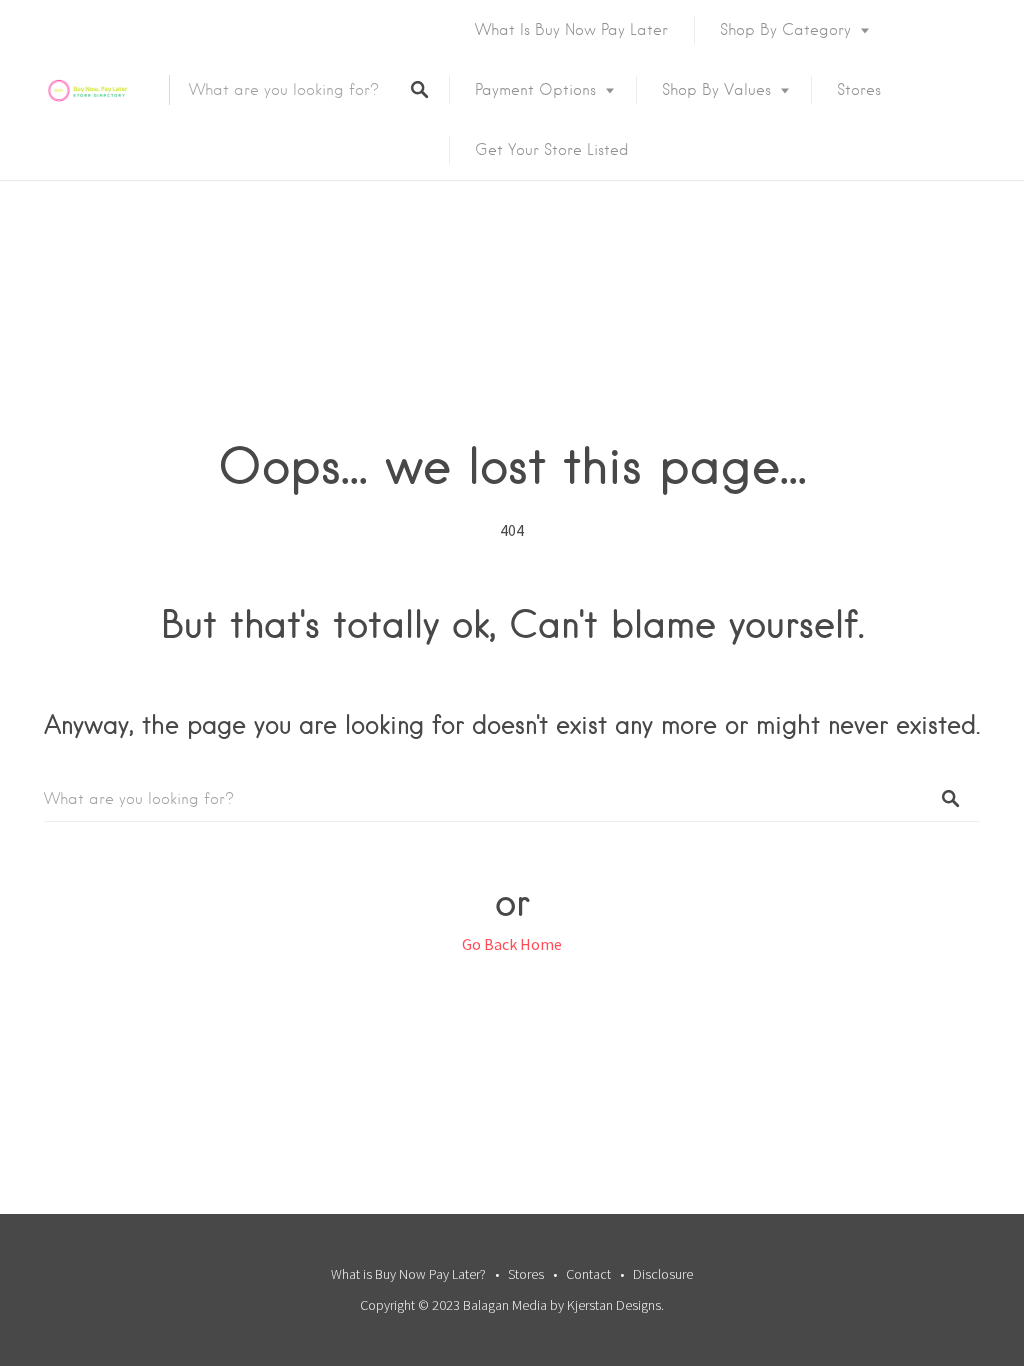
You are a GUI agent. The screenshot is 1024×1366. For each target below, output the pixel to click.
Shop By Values (716, 90)
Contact (588, 1274)
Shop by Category (785, 30)
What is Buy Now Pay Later (571, 30)
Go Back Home (512, 944)
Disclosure (663, 1274)
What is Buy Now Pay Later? (408, 1274)
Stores (859, 90)
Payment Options (535, 90)
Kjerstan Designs (614, 1305)
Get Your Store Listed (552, 150)
